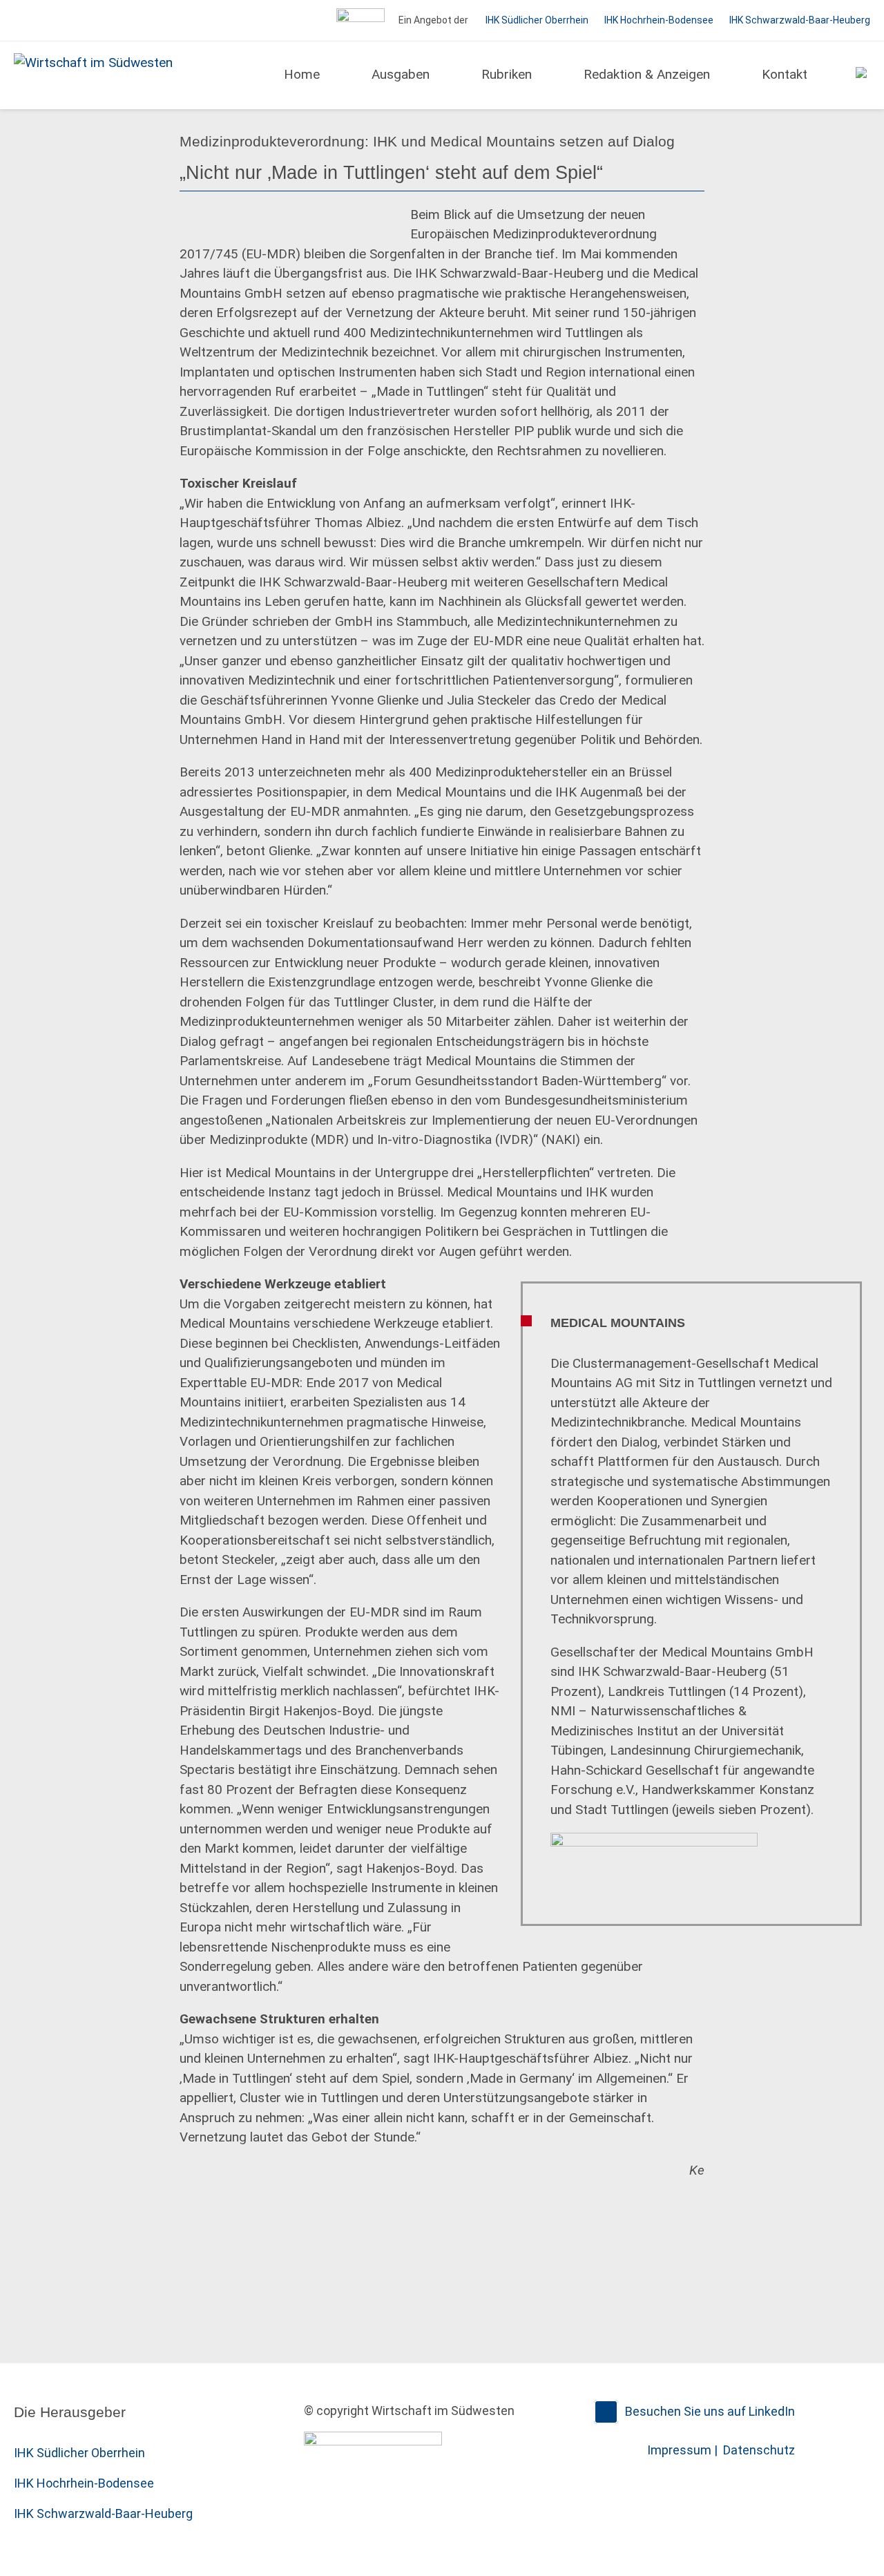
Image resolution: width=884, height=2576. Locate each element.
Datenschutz (759, 2450)
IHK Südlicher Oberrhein (537, 20)
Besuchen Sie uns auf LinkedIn (710, 2411)
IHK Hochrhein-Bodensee (659, 20)
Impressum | (684, 2450)
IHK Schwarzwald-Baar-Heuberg (800, 20)
